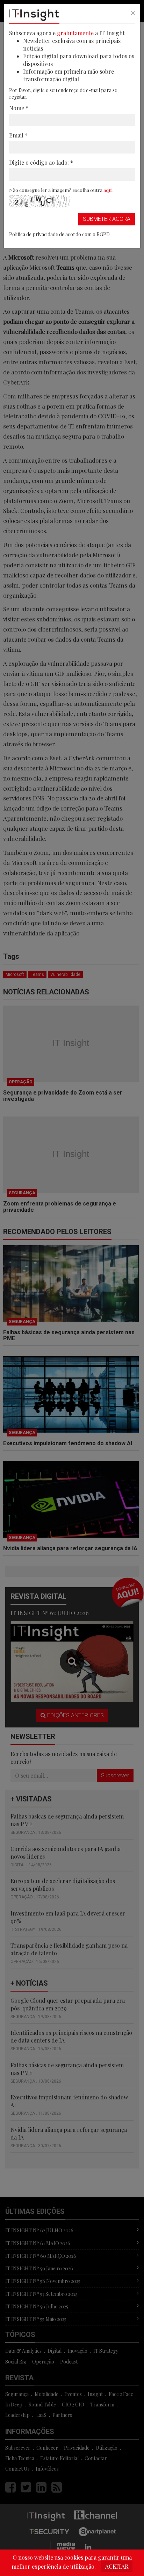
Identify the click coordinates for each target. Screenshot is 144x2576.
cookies (74, 2557)
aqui (108, 190)
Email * (18, 135)
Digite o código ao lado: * (41, 162)
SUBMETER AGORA (107, 219)
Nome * (19, 108)
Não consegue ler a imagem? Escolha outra (61, 190)
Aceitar (117, 2566)
